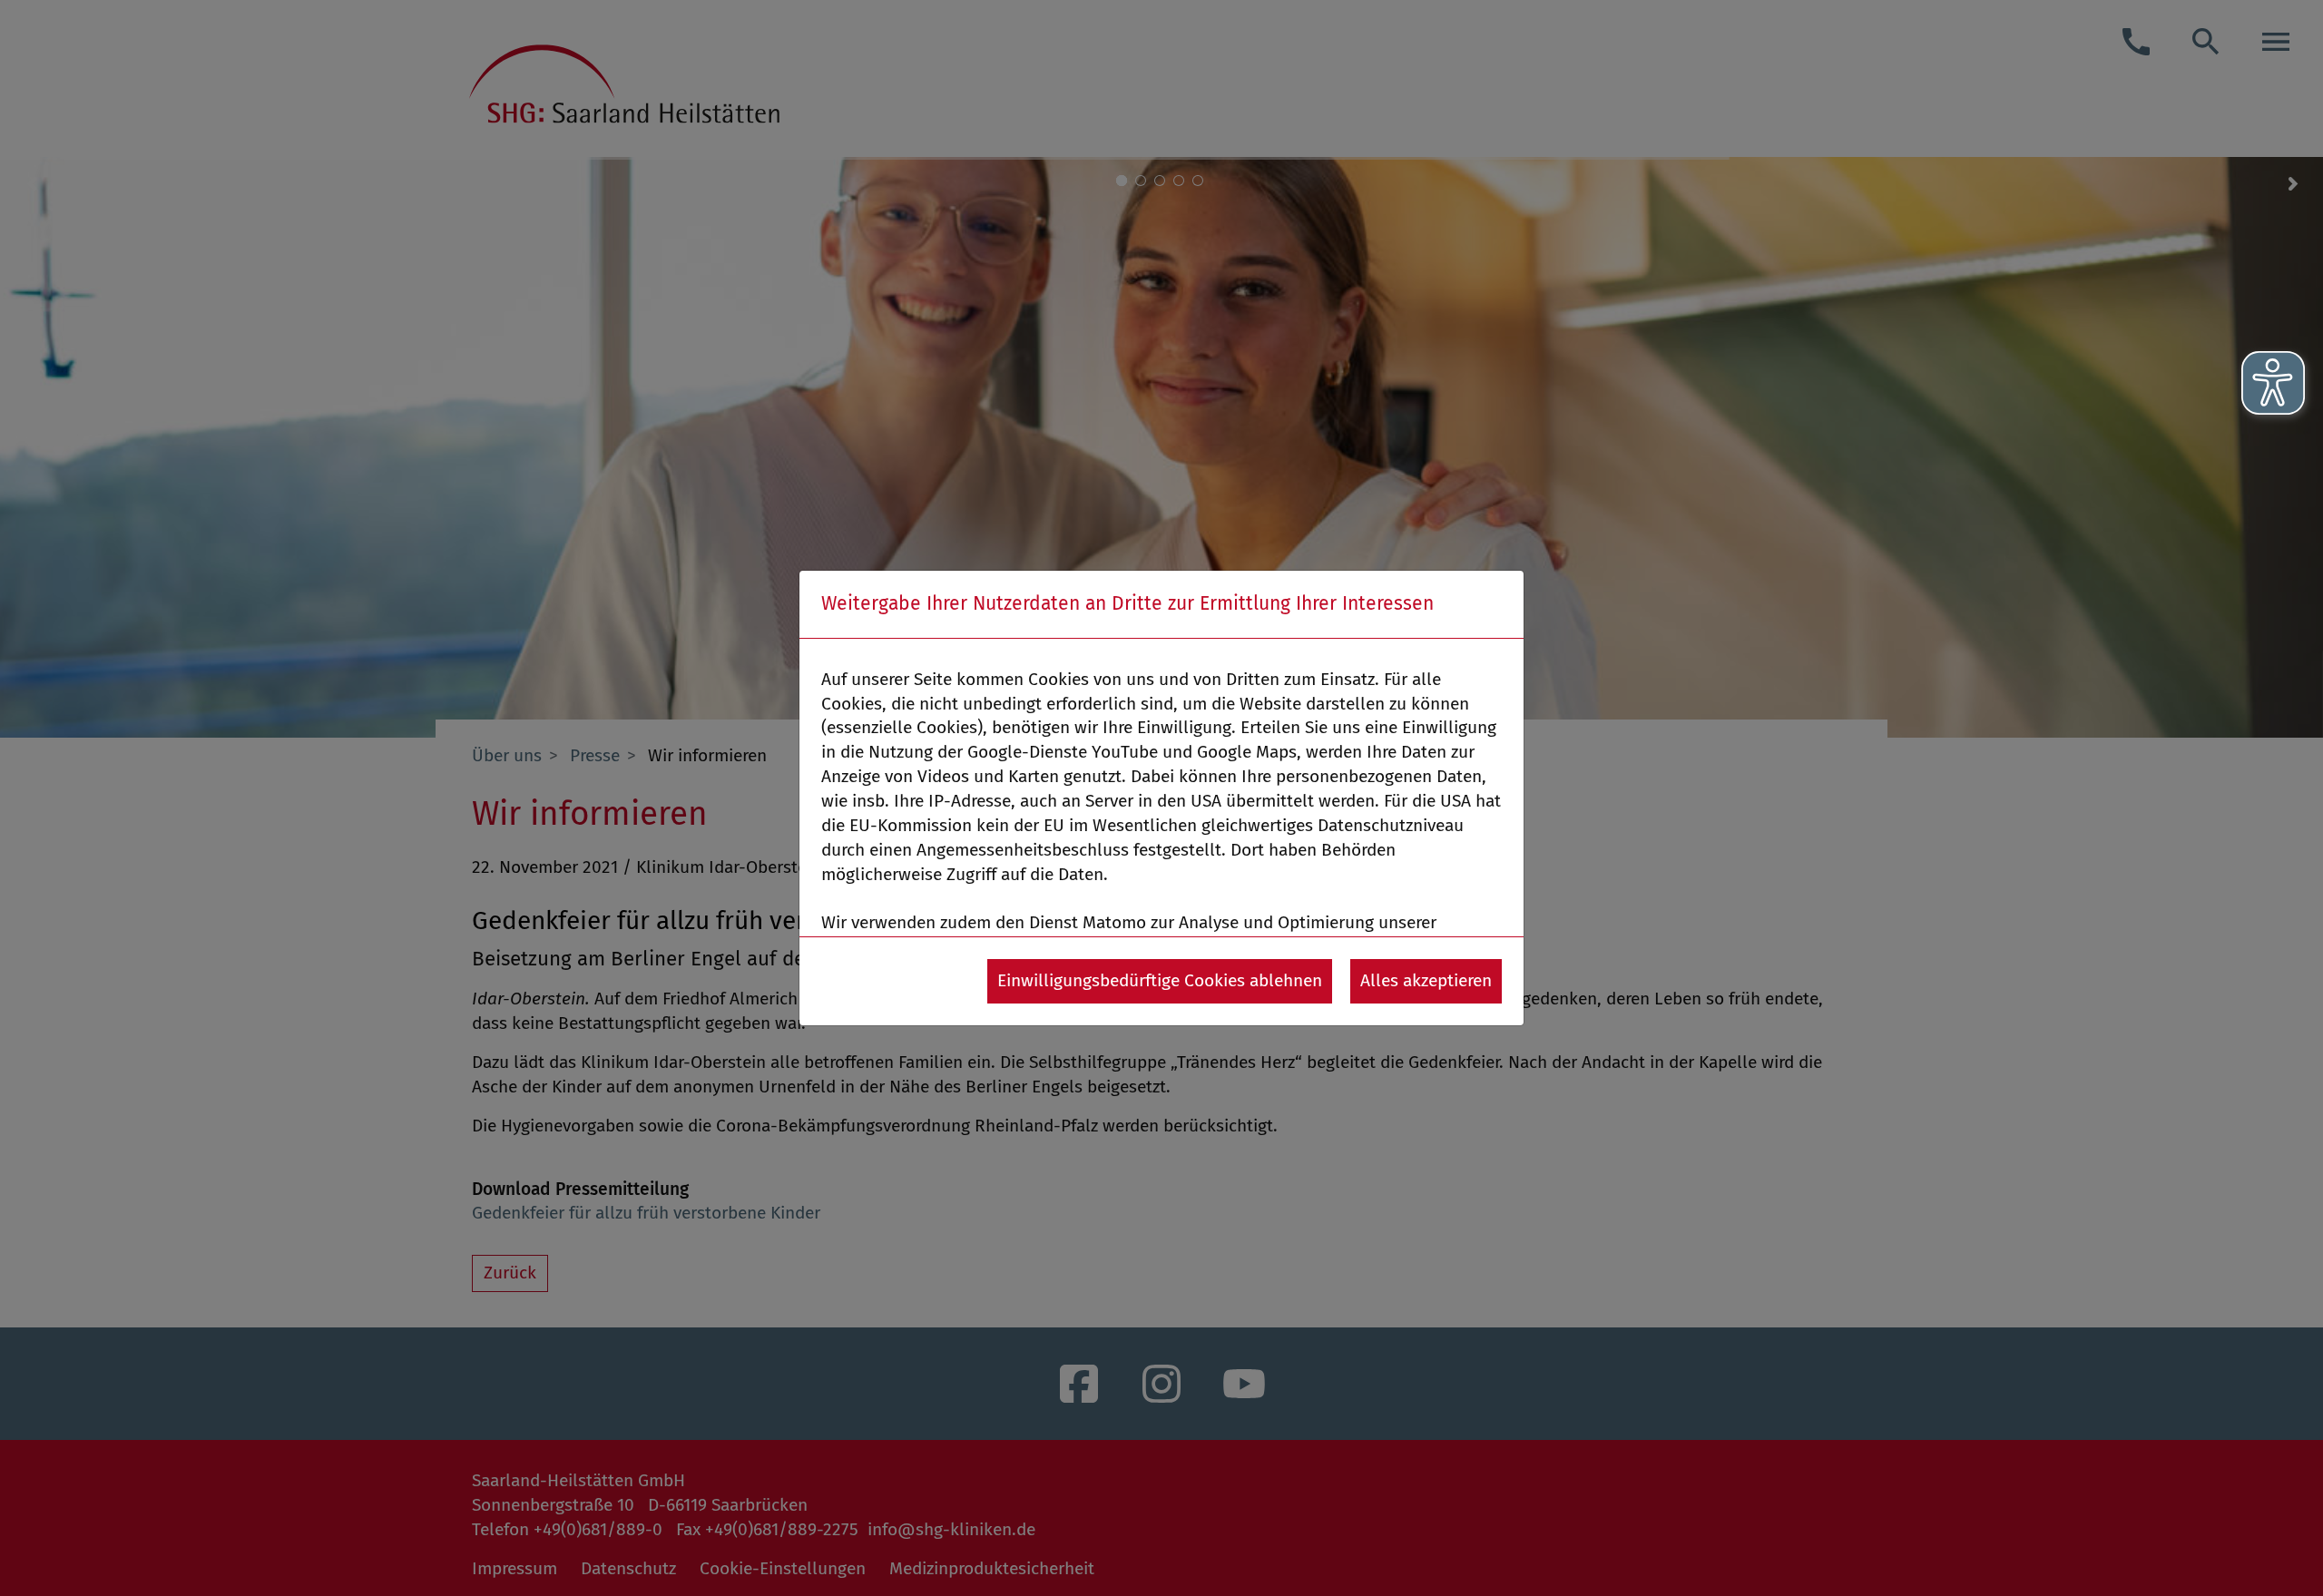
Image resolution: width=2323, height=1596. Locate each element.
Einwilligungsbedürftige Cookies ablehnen (1160, 980)
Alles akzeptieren (1426, 980)
